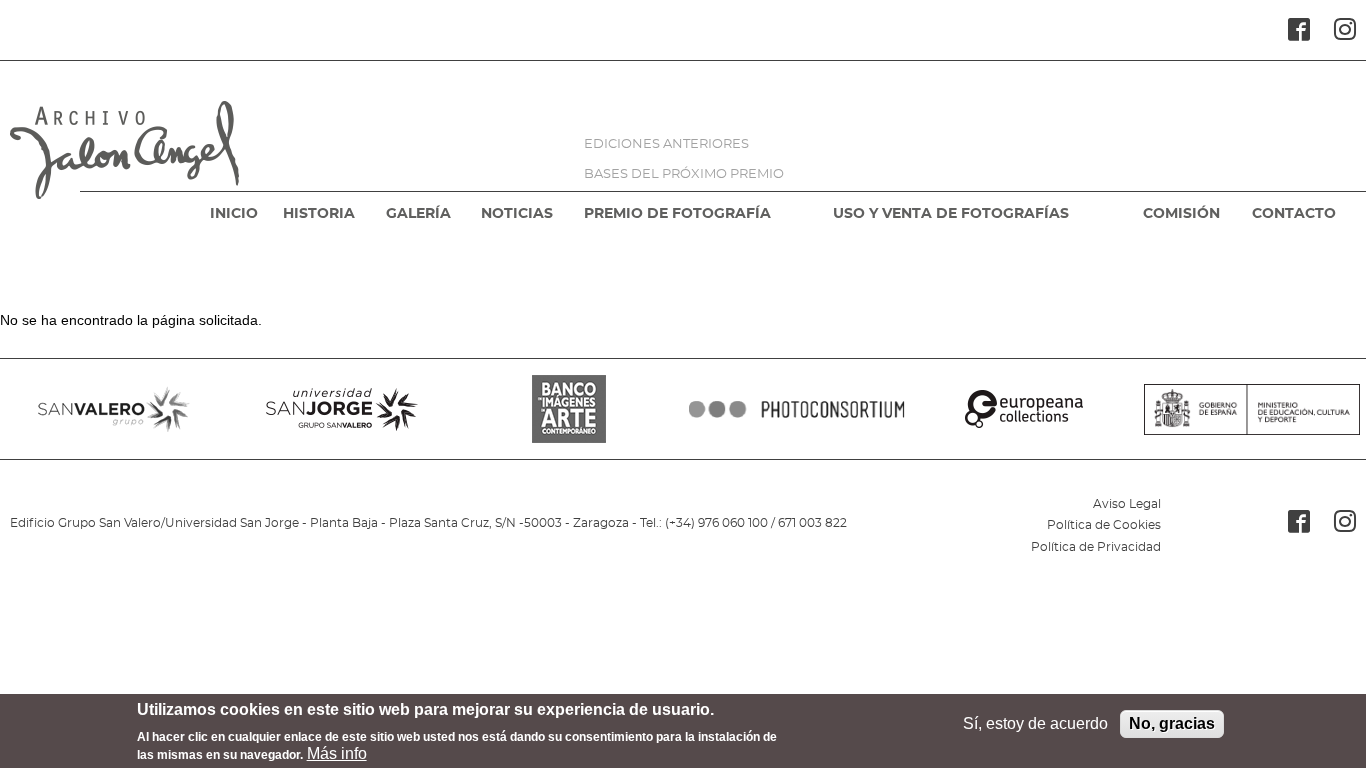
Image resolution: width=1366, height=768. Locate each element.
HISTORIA (319, 214)
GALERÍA (418, 214)
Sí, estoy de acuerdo (1035, 723)
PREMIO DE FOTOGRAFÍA (677, 214)
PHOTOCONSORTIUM (797, 409)
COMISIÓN (1181, 214)
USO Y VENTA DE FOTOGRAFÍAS (951, 214)
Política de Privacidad (1096, 547)
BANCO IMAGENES (569, 409)
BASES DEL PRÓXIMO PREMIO (684, 174)
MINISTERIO (1252, 409)
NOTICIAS (517, 214)
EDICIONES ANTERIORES (666, 144)
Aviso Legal (1127, 504)
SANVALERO (114, 409)
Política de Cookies (1104, 525)
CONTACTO (1294, 214)
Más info (337, 753)
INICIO (234, 214)
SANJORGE (342, 409)
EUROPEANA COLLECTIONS (1025, 409)
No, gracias (1172, 723)
